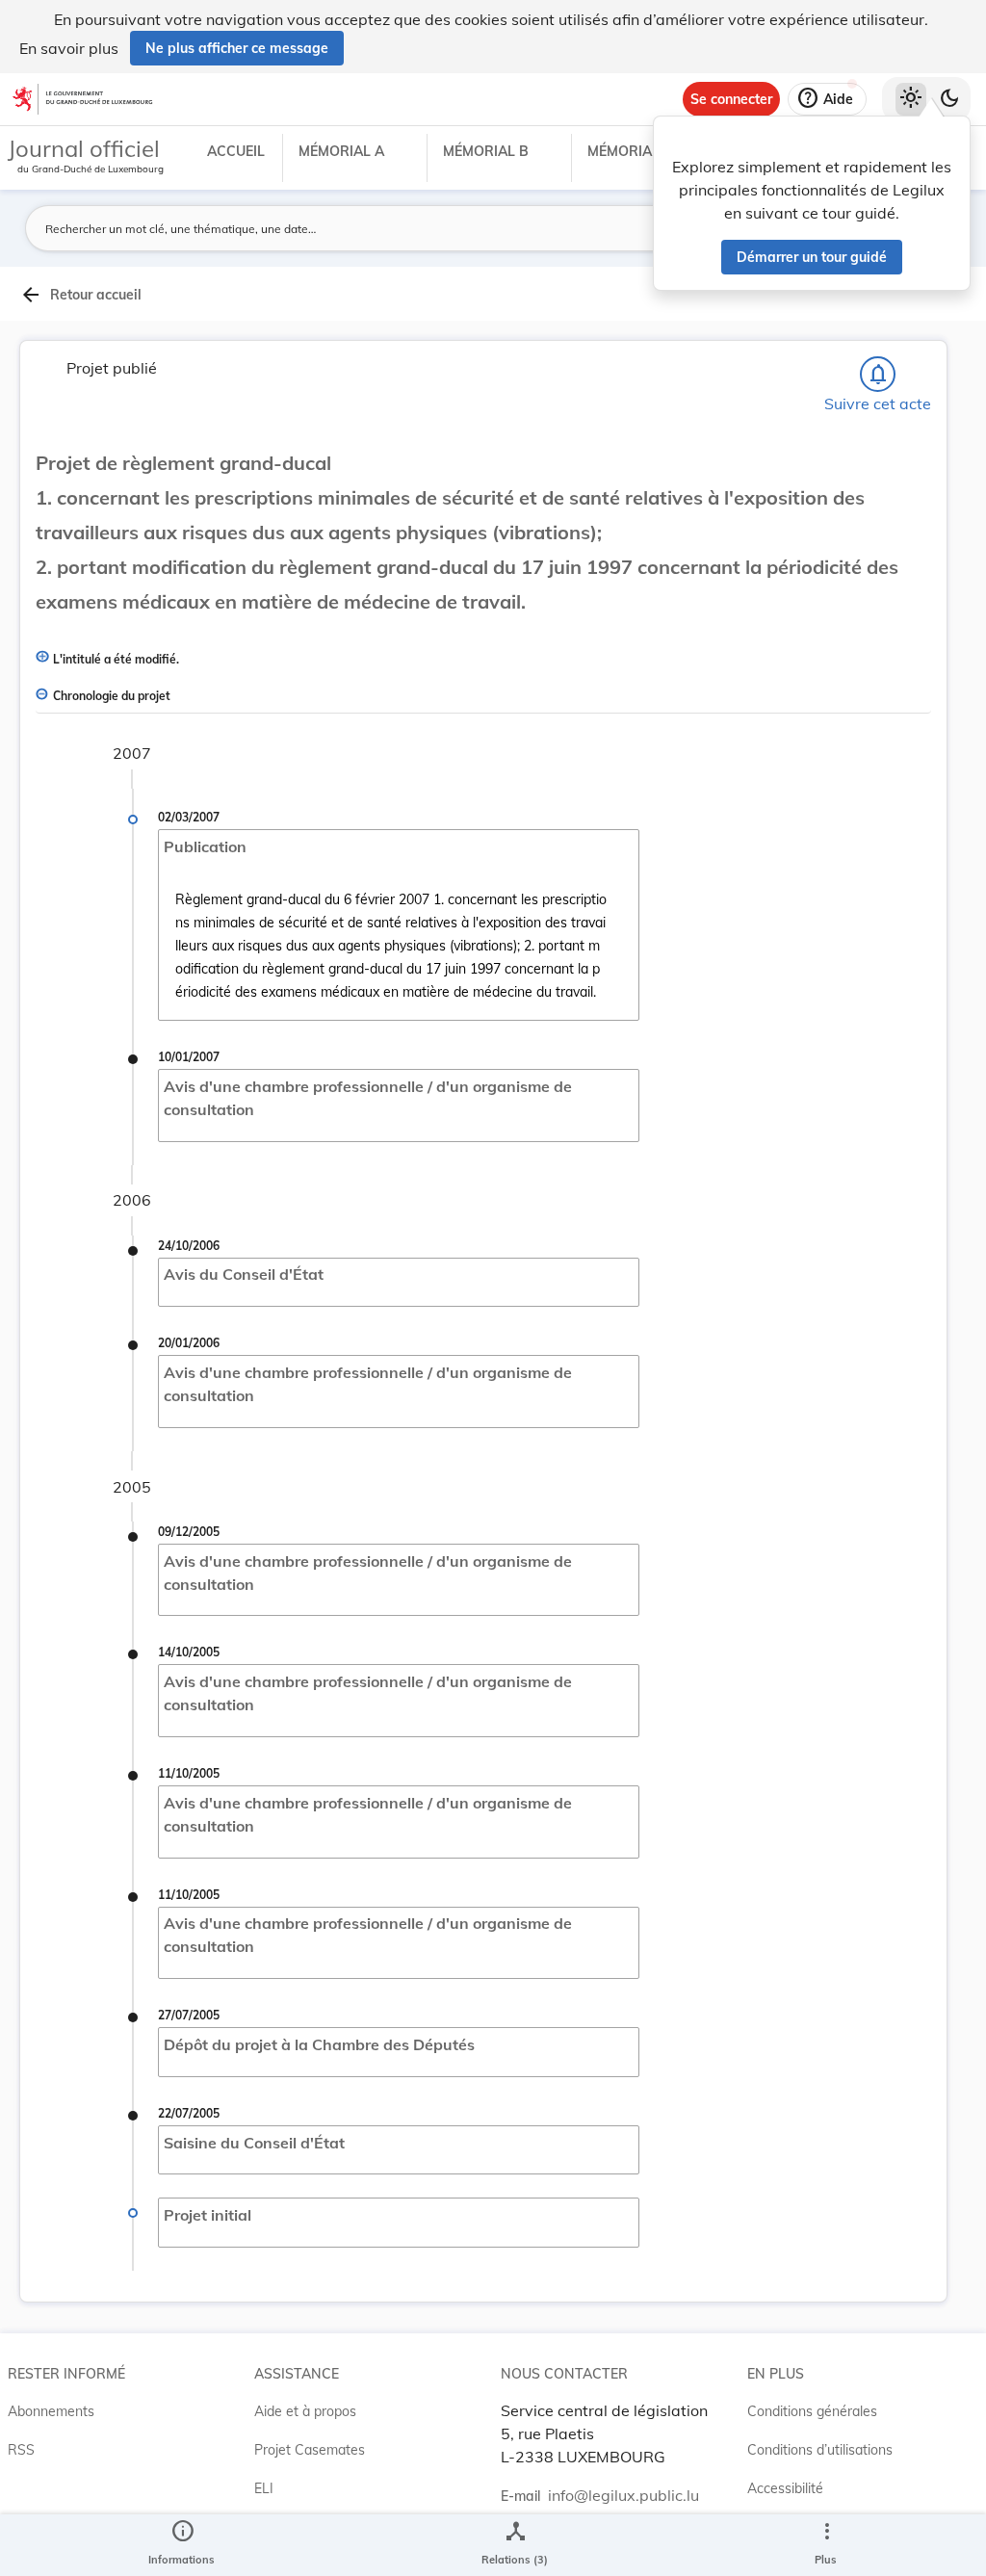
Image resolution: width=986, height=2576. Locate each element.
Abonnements (51, 2411)
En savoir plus (69, 48)
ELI (264, 2488)
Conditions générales (812, 2411)
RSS (21, 2450)
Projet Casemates (310, 2450)
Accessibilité (785, 2488)
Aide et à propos (305, 2411)
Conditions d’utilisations (820, 2450)
